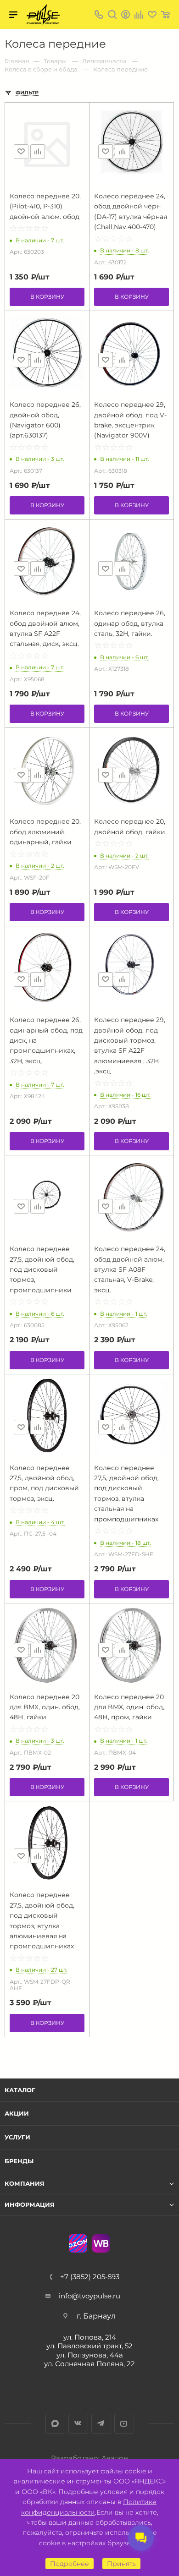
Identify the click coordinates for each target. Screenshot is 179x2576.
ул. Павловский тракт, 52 (89, 2346)
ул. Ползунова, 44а (90, 2355)
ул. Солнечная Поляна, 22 (89, 2364)
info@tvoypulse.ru (89, 2296)
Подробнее (70, 2564)
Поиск (112, 14)
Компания (25, 2184)
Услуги (17, 2137)
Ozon (78, 2243)
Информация (30, 2205)
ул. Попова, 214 (90, 2337)
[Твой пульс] (43, 14)
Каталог (20, 2090)
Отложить (21, 152)
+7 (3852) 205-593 (90, 2277)
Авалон (115, 2458)
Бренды (19, 2161)
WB (101, 2243)
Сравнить (38, 152)
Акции (17, 2113)
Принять (121, 2564)
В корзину (47, 297)
